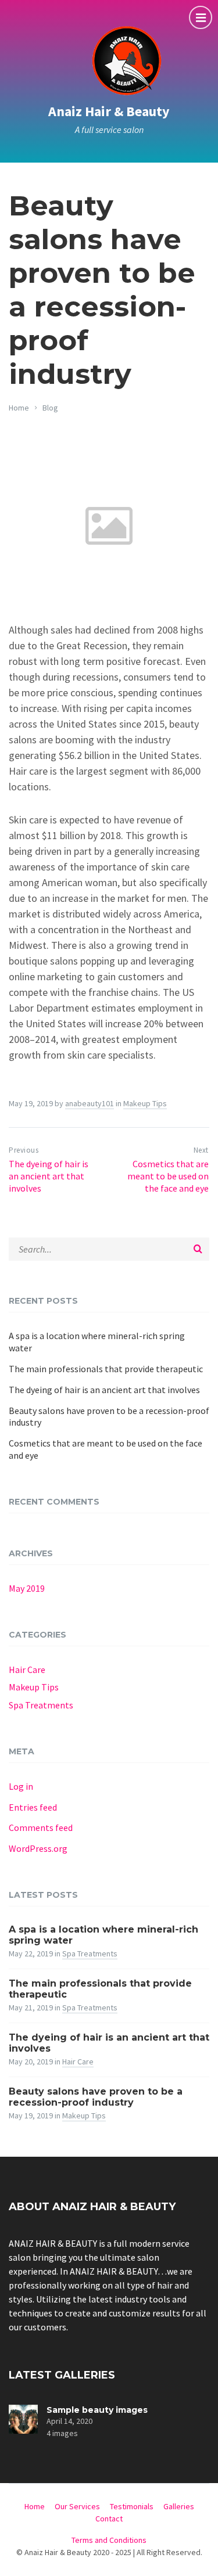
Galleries (179, 2506)
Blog (50, 408)
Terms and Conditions (109, 2540)
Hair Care (27, 1670)
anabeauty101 (90, 1103)
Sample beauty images (97, 2410)
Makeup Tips (145, 1103)
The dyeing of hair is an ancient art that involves (49, 1176)
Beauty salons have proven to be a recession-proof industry (109, 1417)
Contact (109, 2519)
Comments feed (41, 1827)
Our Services (77, 2506)
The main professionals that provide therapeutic (106, 1369)
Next (201, 1150)
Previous (24, 1150)
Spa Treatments (41, 1705)
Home (19, 408)
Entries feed (33, 1807)
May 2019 (27, 1588)
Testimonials (132, 2506)
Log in (21, 1786)
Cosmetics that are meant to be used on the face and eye (168, 1176)
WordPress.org (38, 1848)
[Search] (198, 1249)
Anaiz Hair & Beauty (109, 111)
